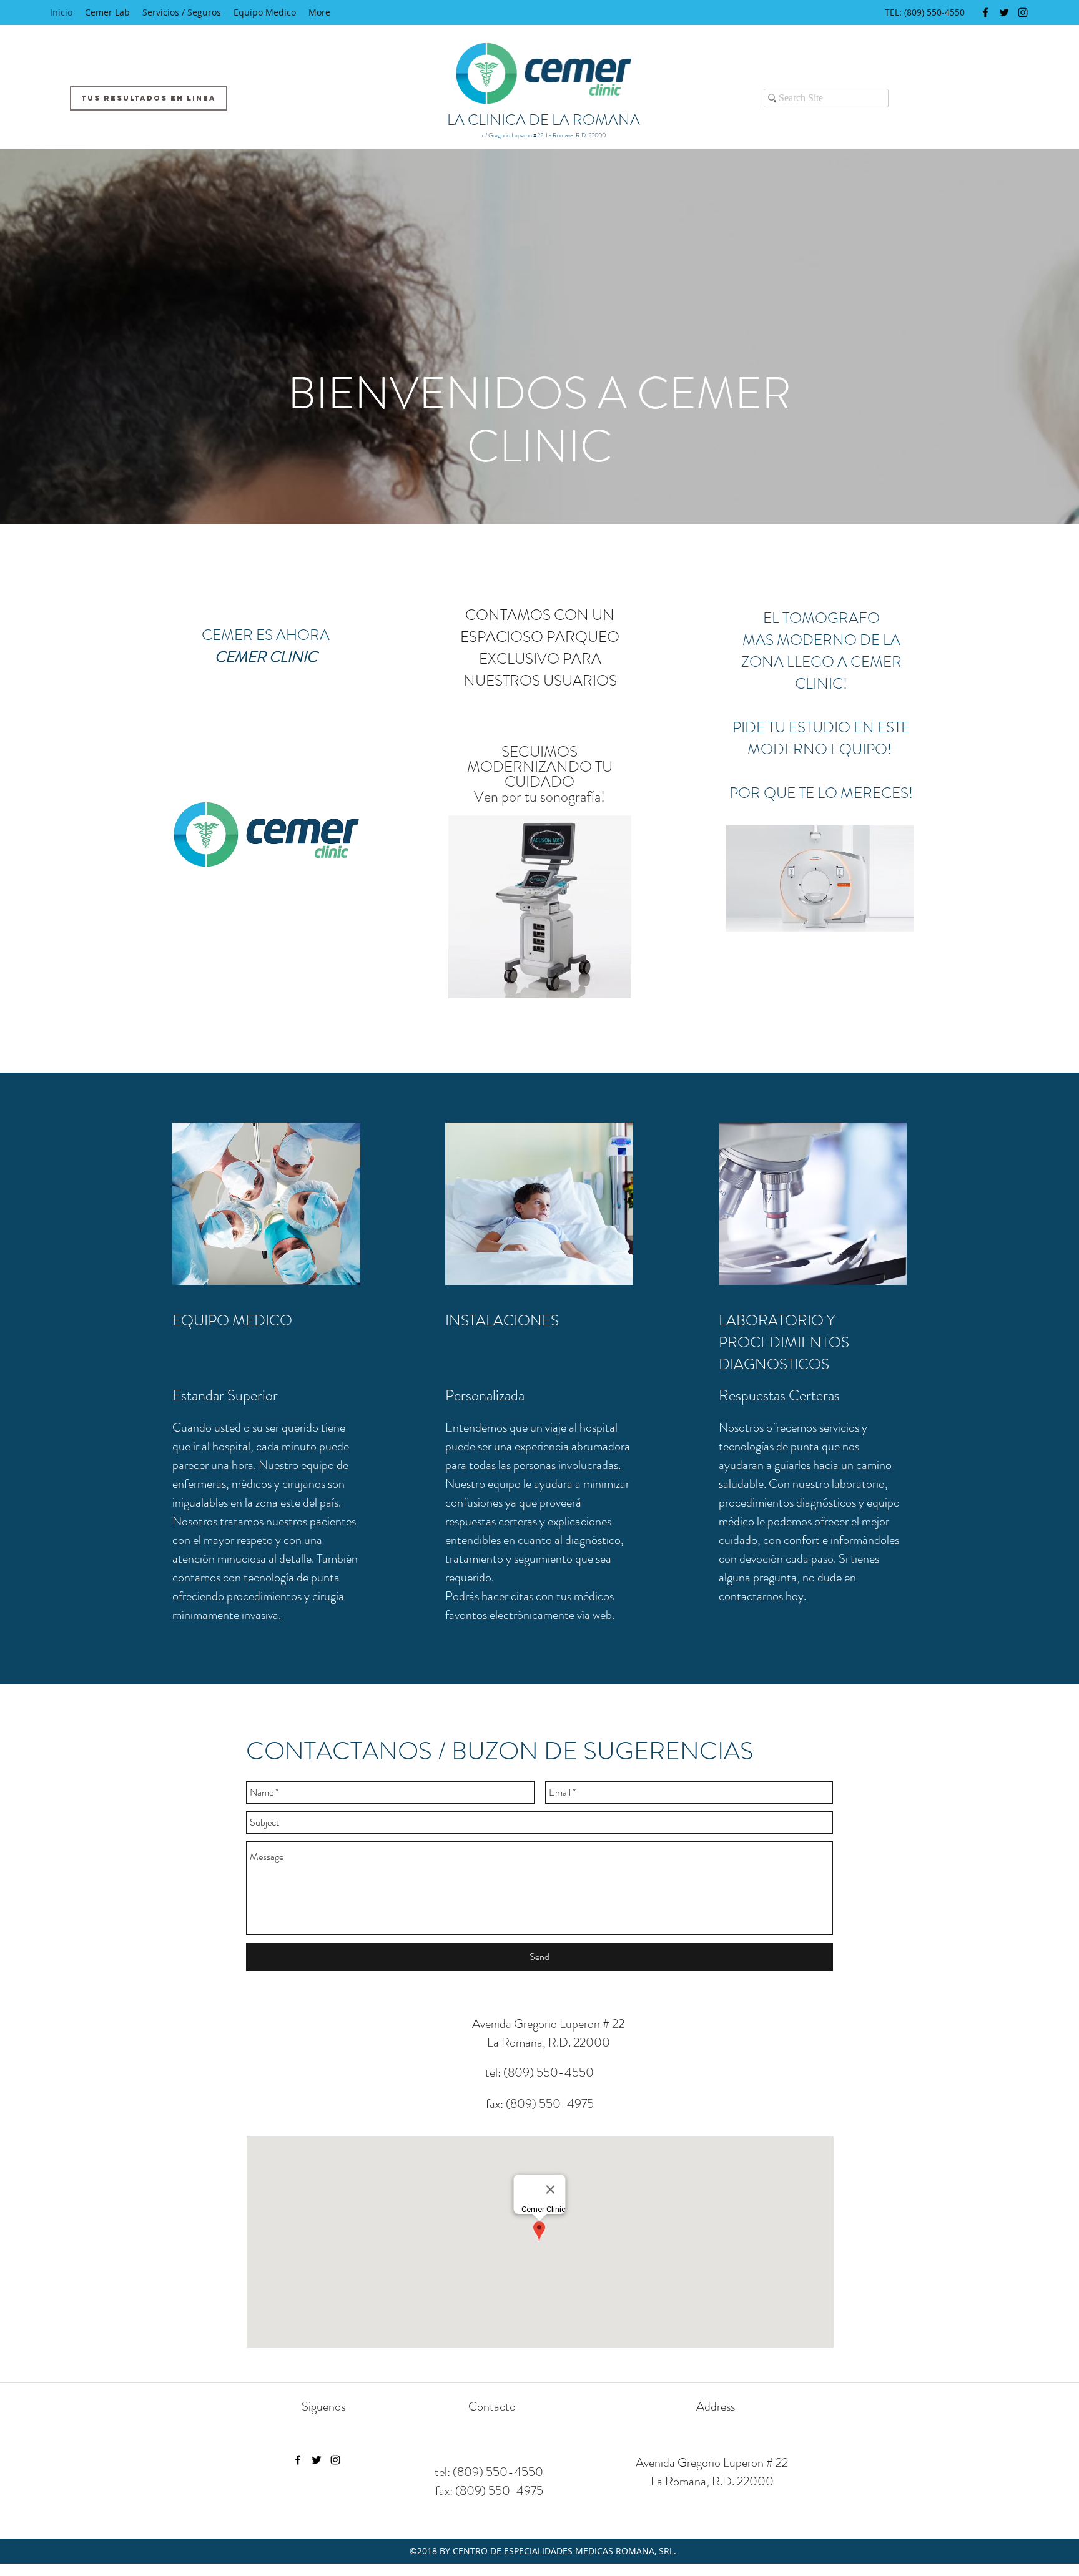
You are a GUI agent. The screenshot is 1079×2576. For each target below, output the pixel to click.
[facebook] (985, 12)
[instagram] (1023, 12)
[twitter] (1004, 12)
